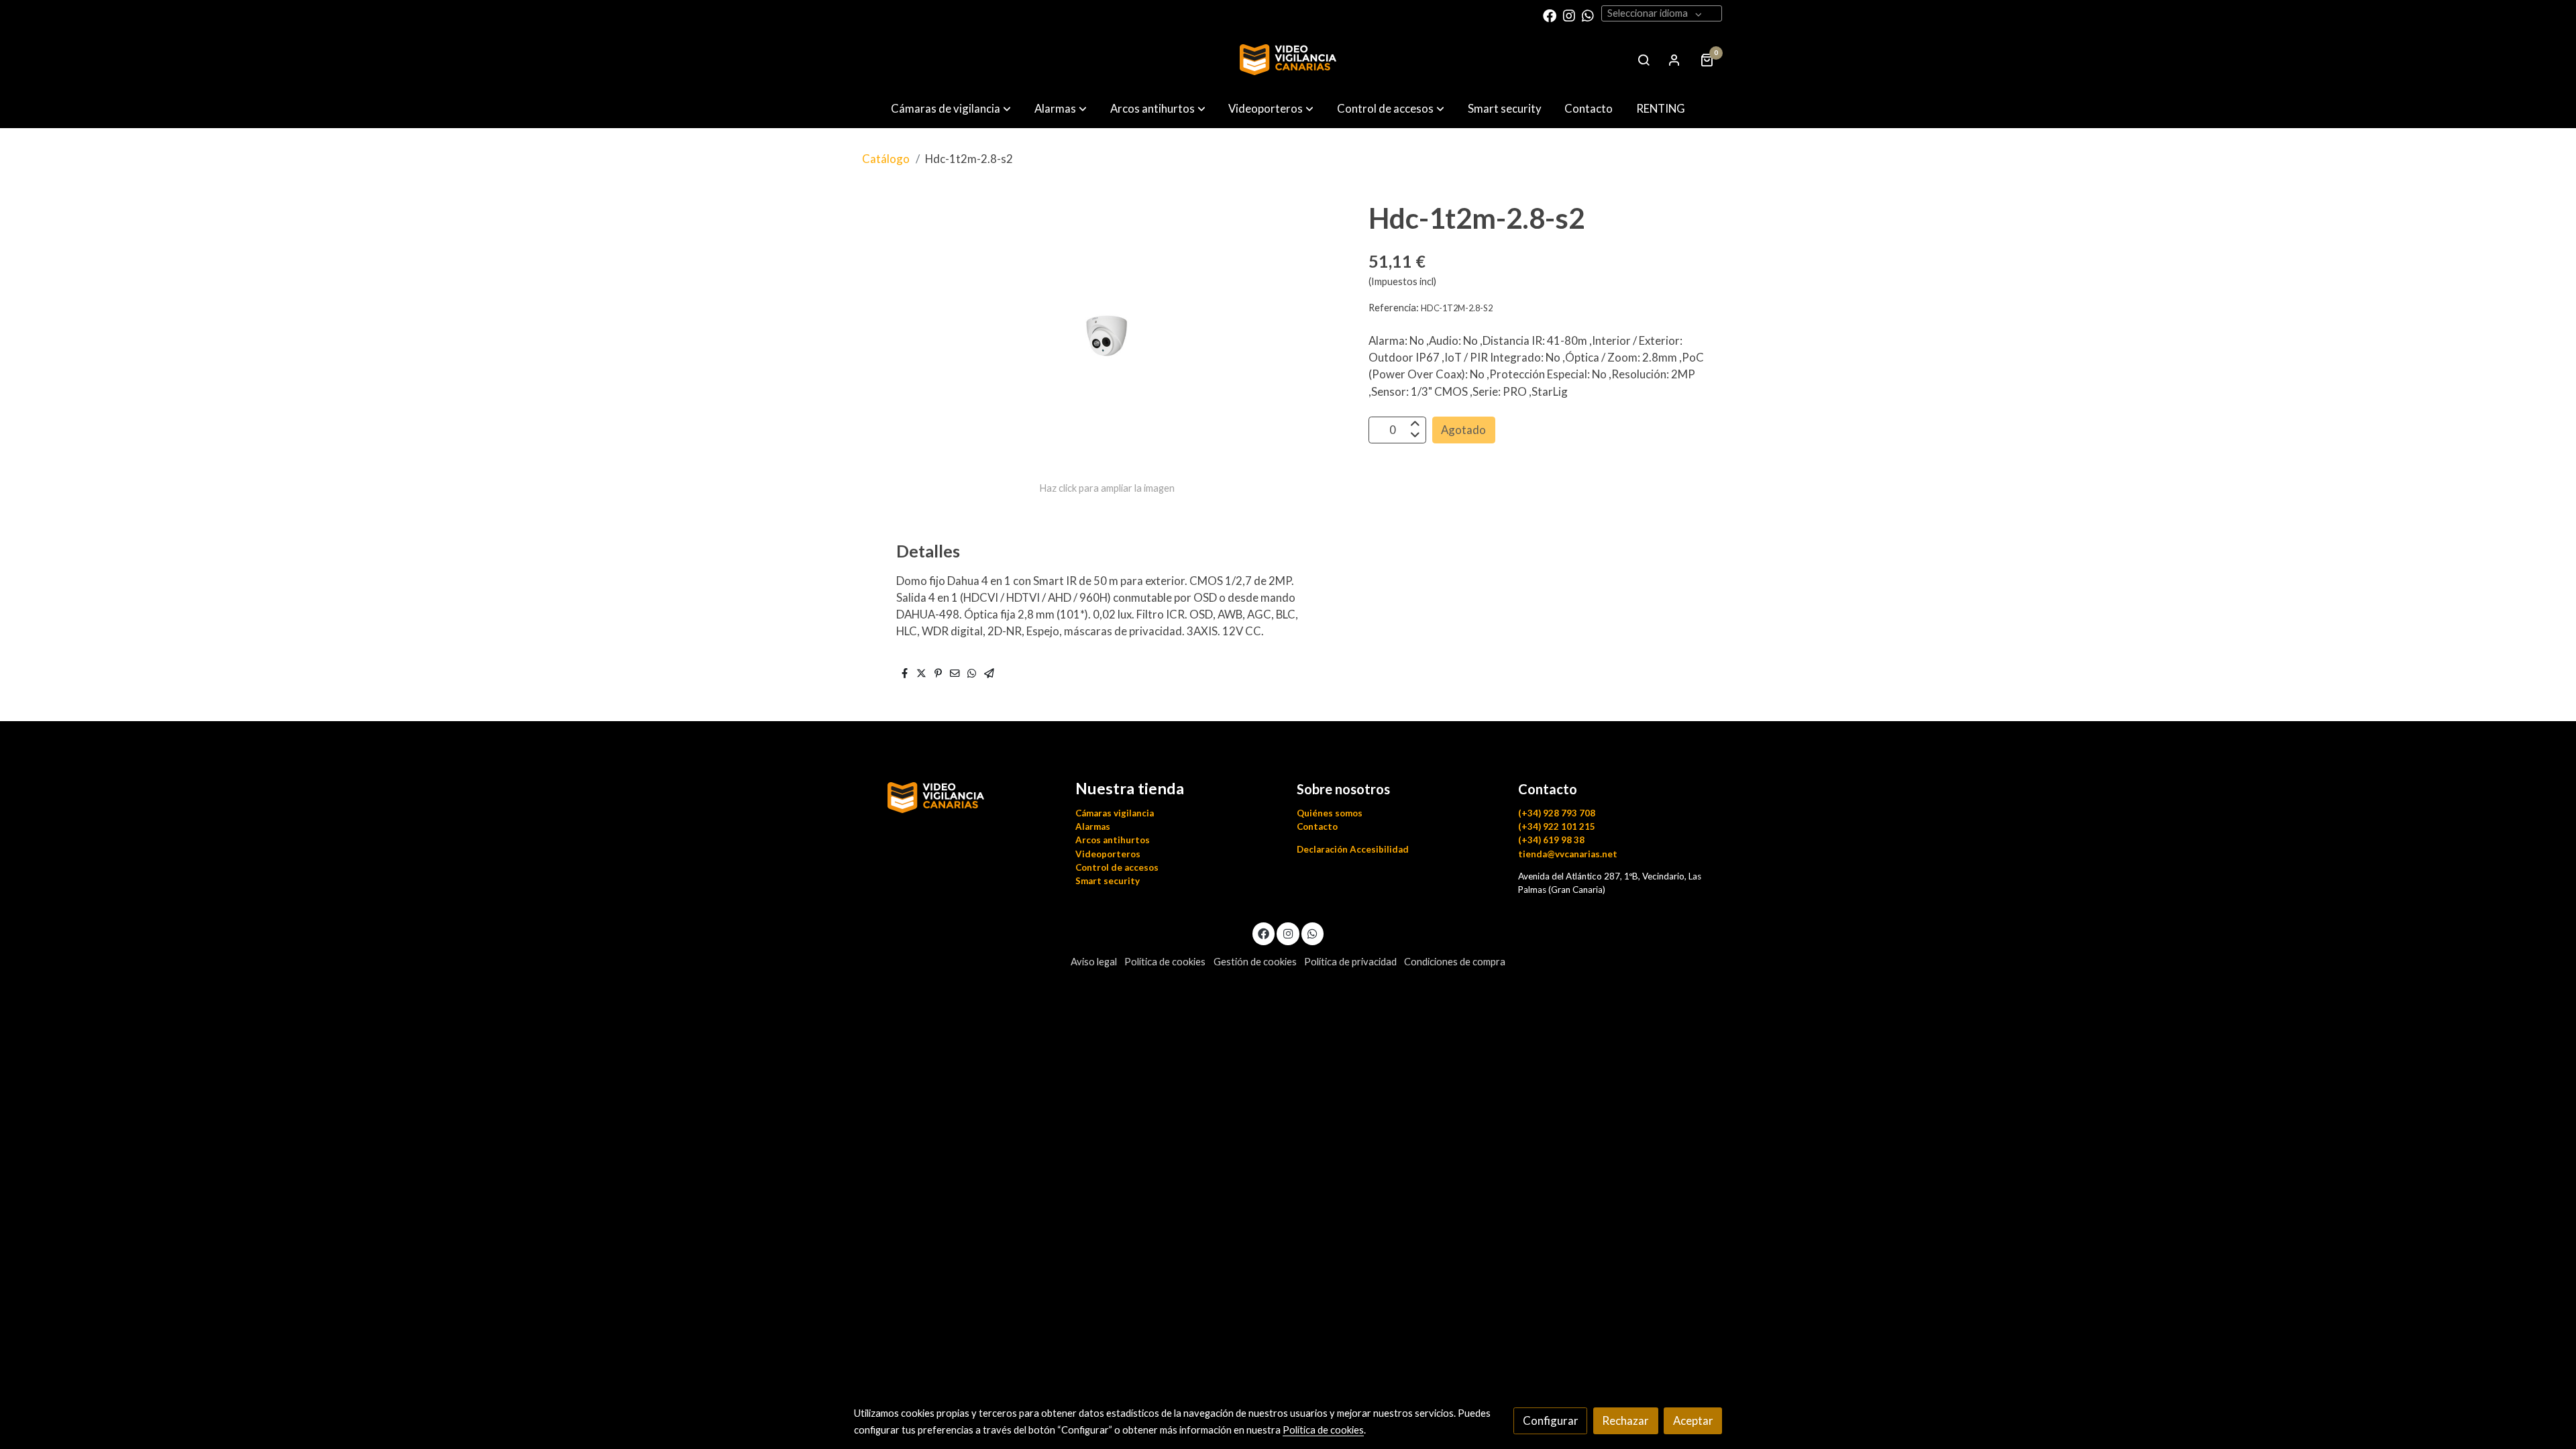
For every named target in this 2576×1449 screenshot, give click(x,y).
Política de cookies (1165, 962)
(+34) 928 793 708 (1557, 813)
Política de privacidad (1350, 962)
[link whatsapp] (1588, 15)
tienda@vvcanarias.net (1568, 854)
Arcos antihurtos (1113, 840)
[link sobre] (956, 795)
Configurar (1551, 1420)
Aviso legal (1094, 962)
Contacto (1317, 826)
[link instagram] (1569, 15)
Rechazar (1625, 1420)
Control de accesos (1117, 867)
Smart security (1108, 881)
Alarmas (1093, 826)
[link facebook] (1550, 15)
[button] (951, 108)
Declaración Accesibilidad (1353, 849)
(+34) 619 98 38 (1551, 840)
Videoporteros (1108, 854)
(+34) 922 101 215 (1557, 826)
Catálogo (886, 159)
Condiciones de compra (1455, 962)
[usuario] (1674, 60)
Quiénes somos (1330, 813)
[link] (1288, 60)
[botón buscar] (1644, 60)
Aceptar (1693, 1420)
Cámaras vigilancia (1115, 813)
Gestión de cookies (1255, 962)
